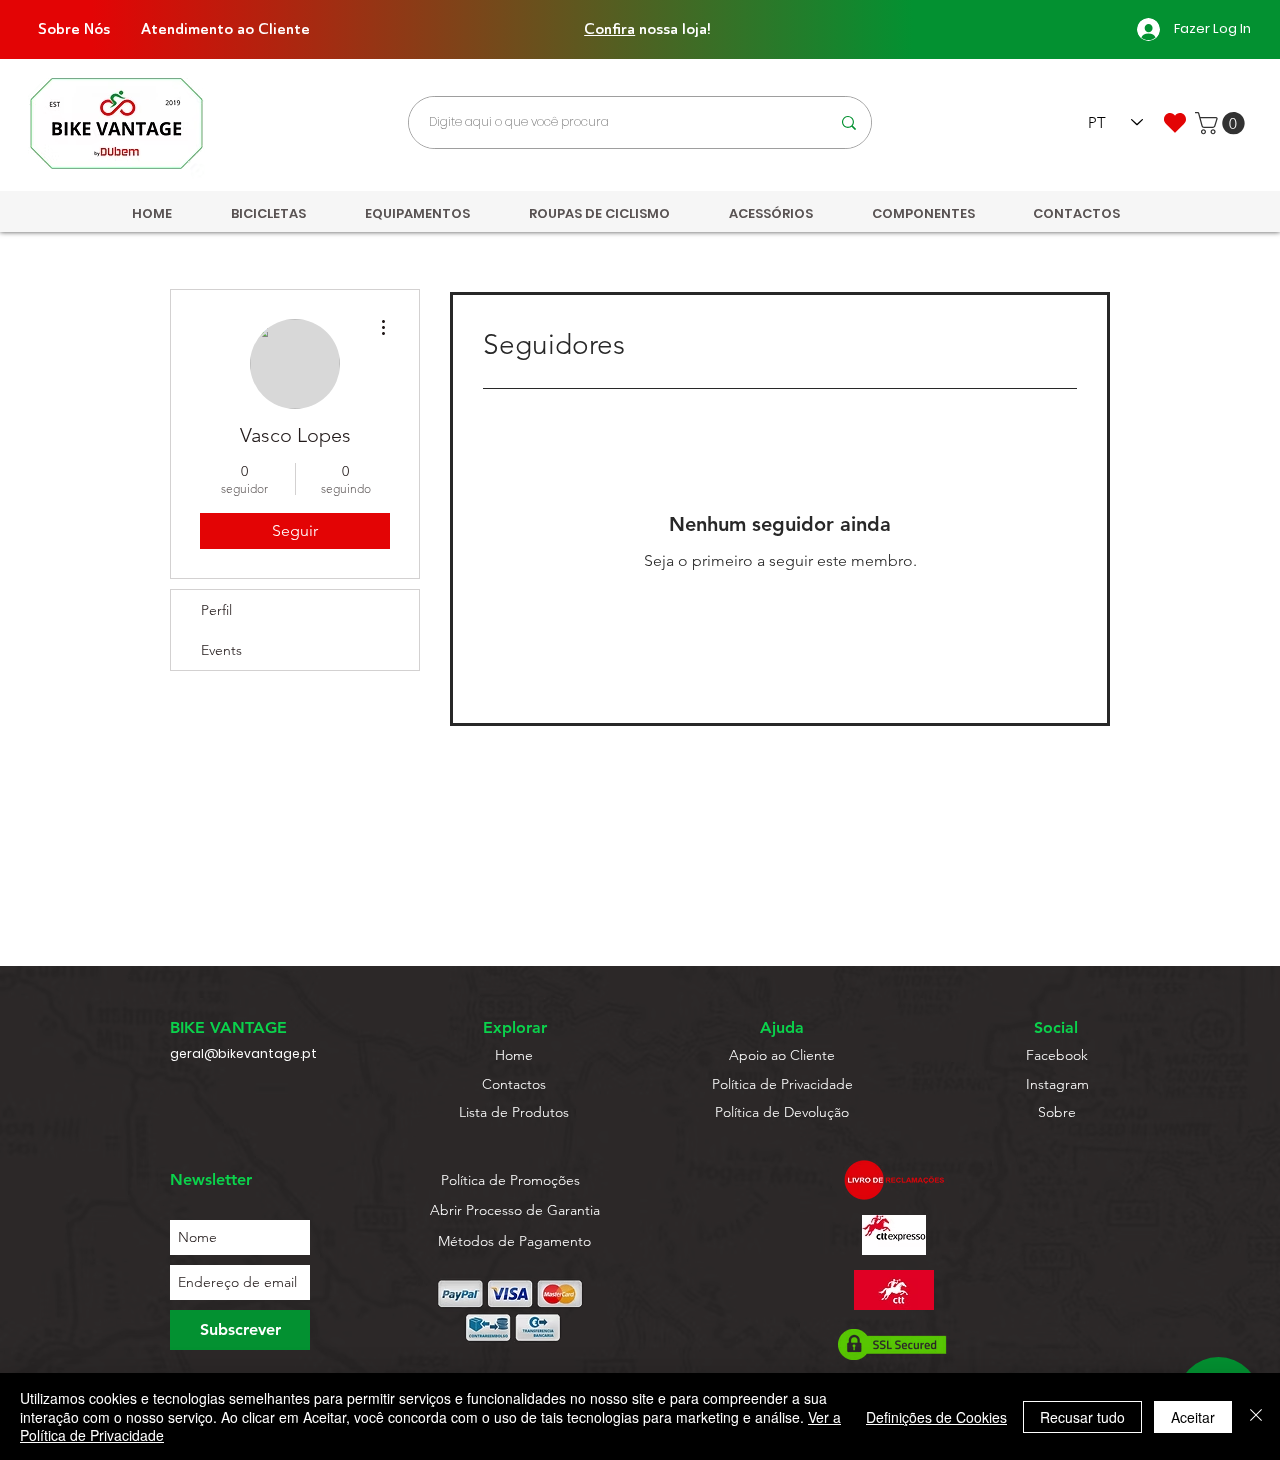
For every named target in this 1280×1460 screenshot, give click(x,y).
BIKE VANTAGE (228, 1027)
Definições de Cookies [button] (936, 1417)
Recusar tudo (1082, 1417)
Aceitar (1193, 1417)
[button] (1222, 123)
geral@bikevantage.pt (243, 1053)
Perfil (216, 610)
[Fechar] (1256, 1416)
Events (221, 650)
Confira (609, 29)
